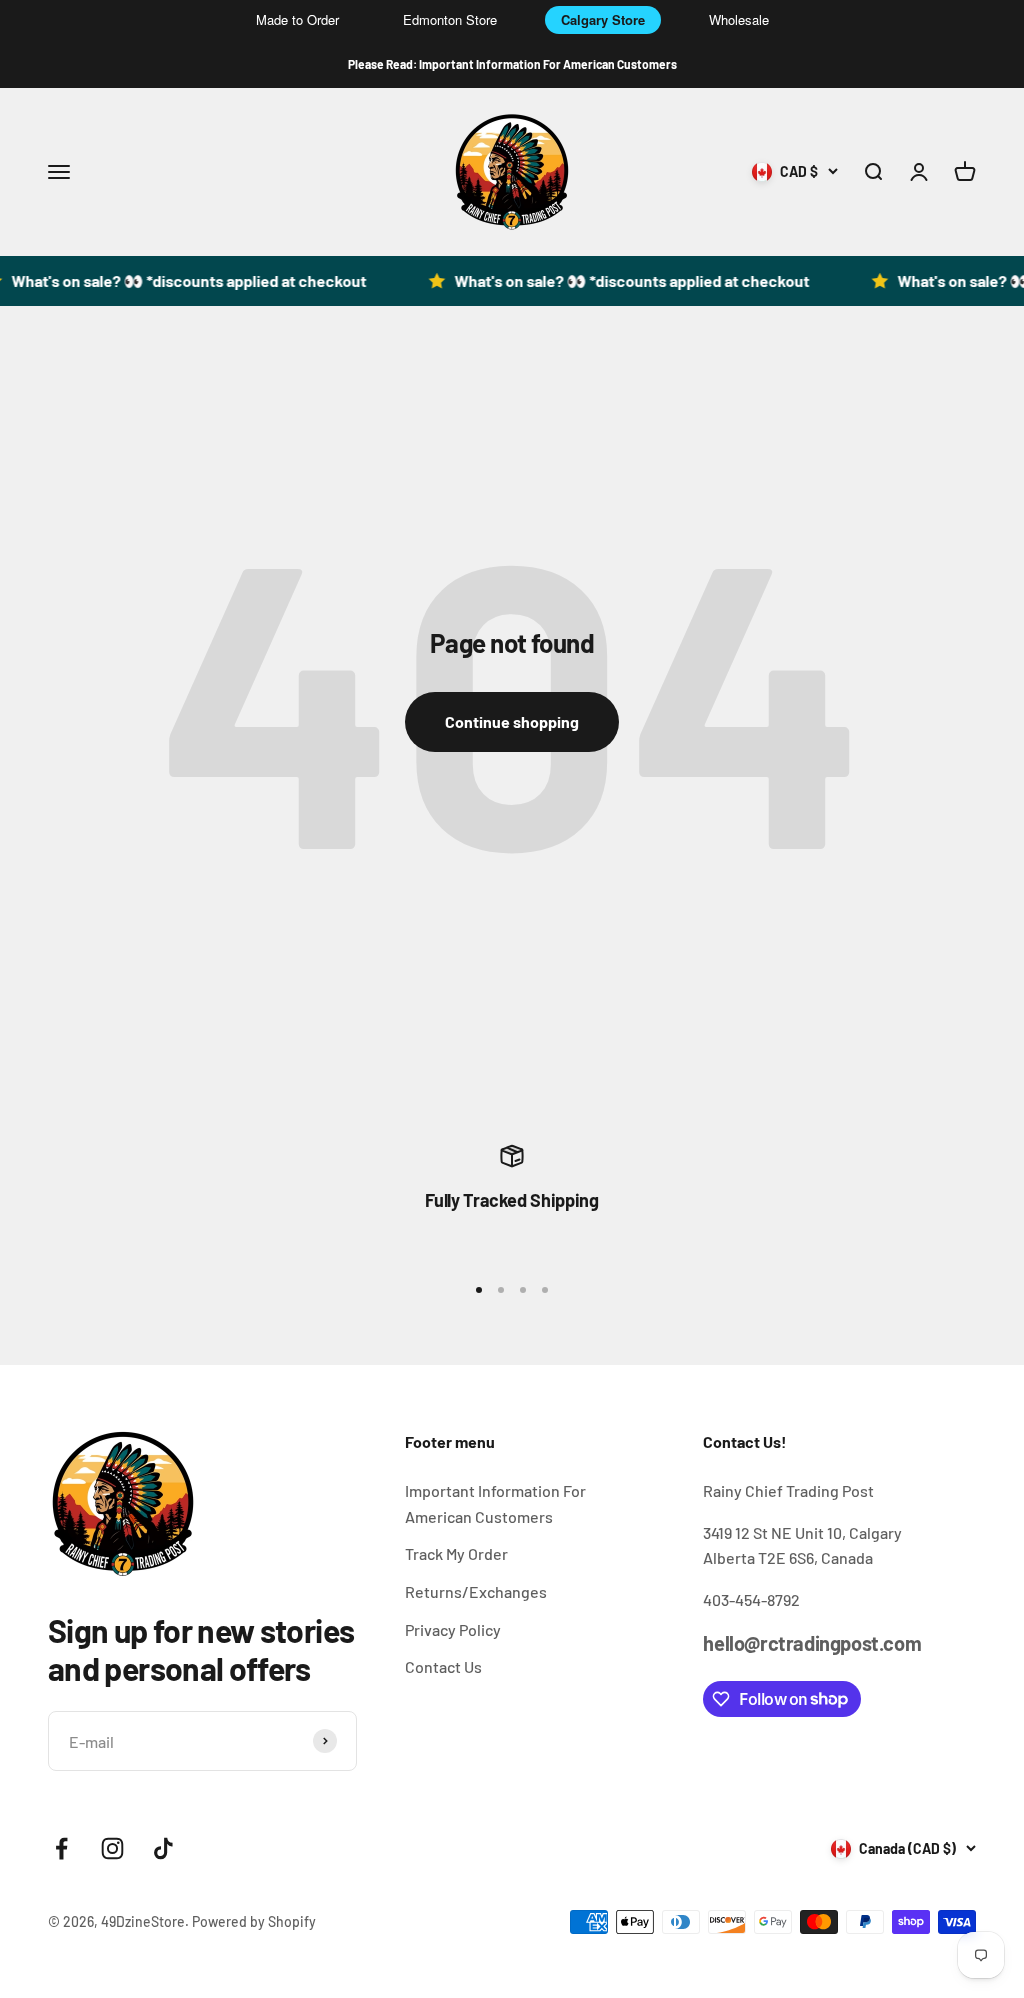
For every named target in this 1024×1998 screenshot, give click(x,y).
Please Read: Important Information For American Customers (512, 64)
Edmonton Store (450, 19)
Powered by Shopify (254, 1921)
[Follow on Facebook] (61, 1848)
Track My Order (456, 1553)
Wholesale (739, 19)
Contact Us (443, 1666)
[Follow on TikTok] (163, 1848)
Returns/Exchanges (476, 1591)
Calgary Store (603, 19)
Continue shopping (512, 721)
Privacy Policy (453, 1629)
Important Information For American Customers (495, 1503)
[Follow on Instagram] (112, 1848)
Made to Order (297, 19)
